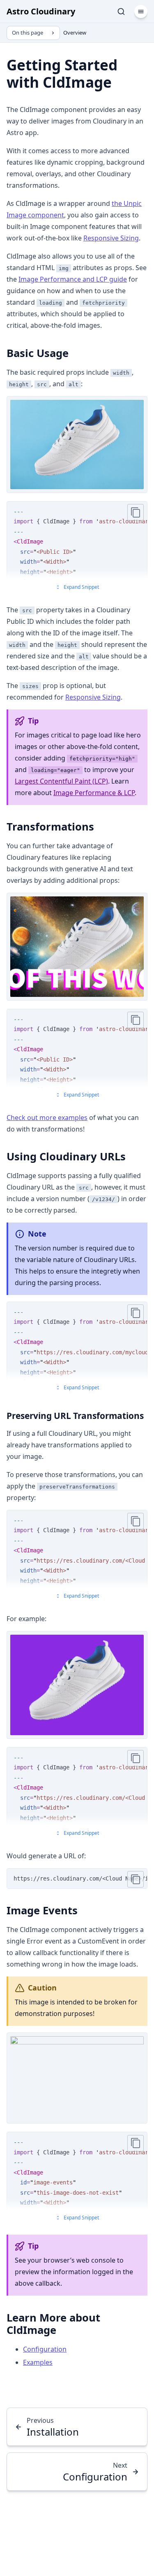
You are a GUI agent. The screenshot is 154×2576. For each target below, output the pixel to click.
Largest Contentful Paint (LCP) (61, 781)
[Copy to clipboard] (136, 512)
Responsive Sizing (111, 238)
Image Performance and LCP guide (73, 279)
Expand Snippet (81, 587)
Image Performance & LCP (94, 793)
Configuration (45, 2349)
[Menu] (141, 12)
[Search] (121, 12)
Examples (38, 2362)
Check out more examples (47, 1118)
